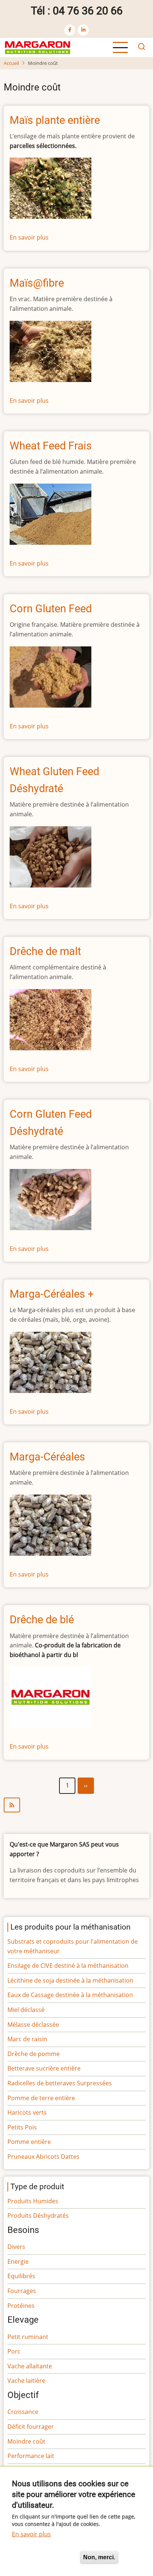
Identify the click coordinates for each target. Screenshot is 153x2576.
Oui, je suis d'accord (43, 2557)
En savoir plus (29, 237)
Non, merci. (99, 2557)
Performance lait (31, 2456)
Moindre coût (26, 2441)
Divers (16, 2247)
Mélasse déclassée (33, 2025)
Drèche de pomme (34, 2054)
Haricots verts (27, 2112)
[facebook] (70, 30)
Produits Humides (33, 2201)
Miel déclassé (26, 2010)
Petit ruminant (28, 2337)
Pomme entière (29, 2142)
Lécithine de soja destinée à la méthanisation (70, 1980)
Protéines (21, 2306)
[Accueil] (38, 47)
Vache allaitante (30, 2366)
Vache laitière (26, 2381)
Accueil (11, 63)
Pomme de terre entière (41, 2098)
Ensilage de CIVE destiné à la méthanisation (68, 1966)
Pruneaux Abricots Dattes (43, 2157)
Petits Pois (22, 2127)
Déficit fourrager (31, 2427)
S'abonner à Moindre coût (76, 1805)
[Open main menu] (120, 47)
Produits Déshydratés (38, 2216)
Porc (14, 2351)
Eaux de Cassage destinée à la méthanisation (70, 1995)
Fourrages (22, 2291)
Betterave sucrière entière (44, 2068)
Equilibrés (21, 2276)
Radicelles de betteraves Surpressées (60, 2083)
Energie (18, 2262)
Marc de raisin (27, 2039)
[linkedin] (83, 30)
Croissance (23, 2412)
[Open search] (141, 47)
